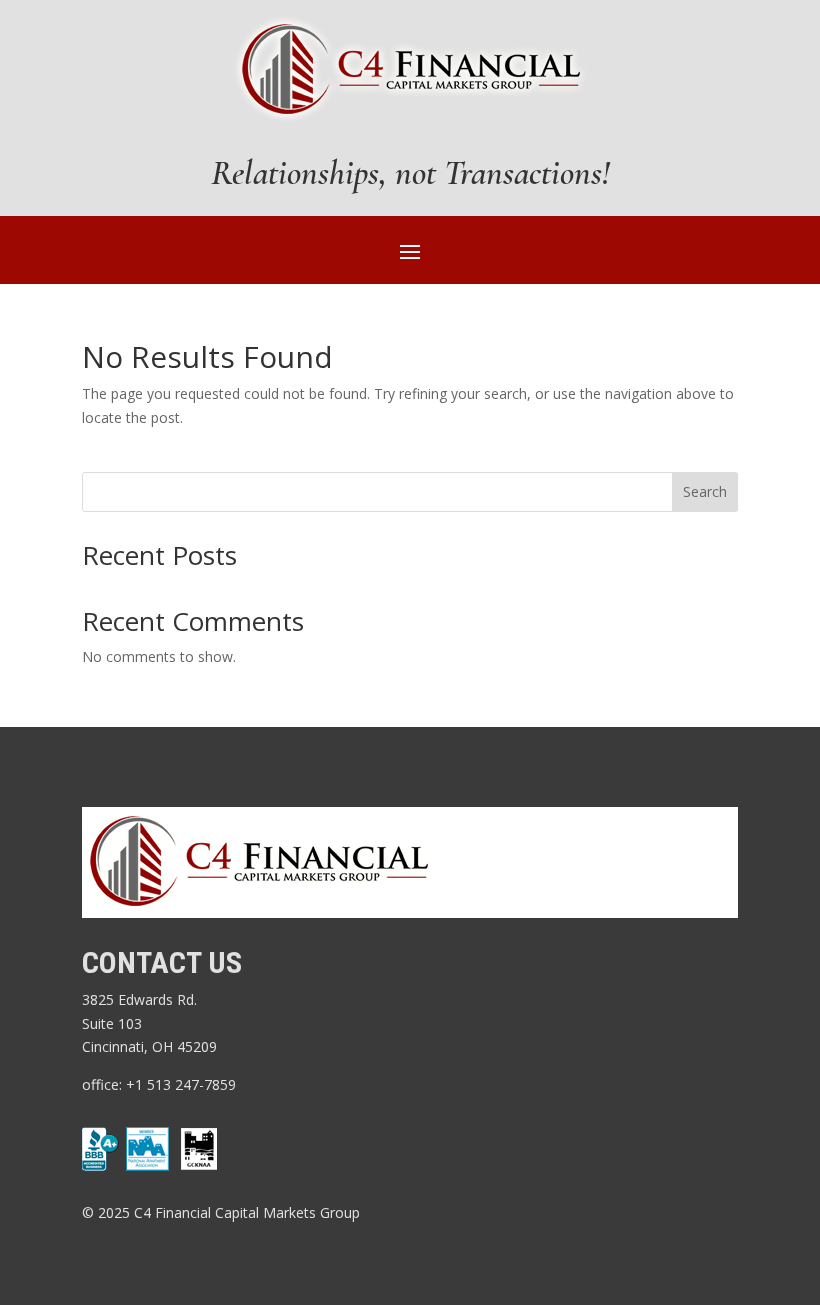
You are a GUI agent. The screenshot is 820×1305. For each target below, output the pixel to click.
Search (705, 491)
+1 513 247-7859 (183, 1084)
